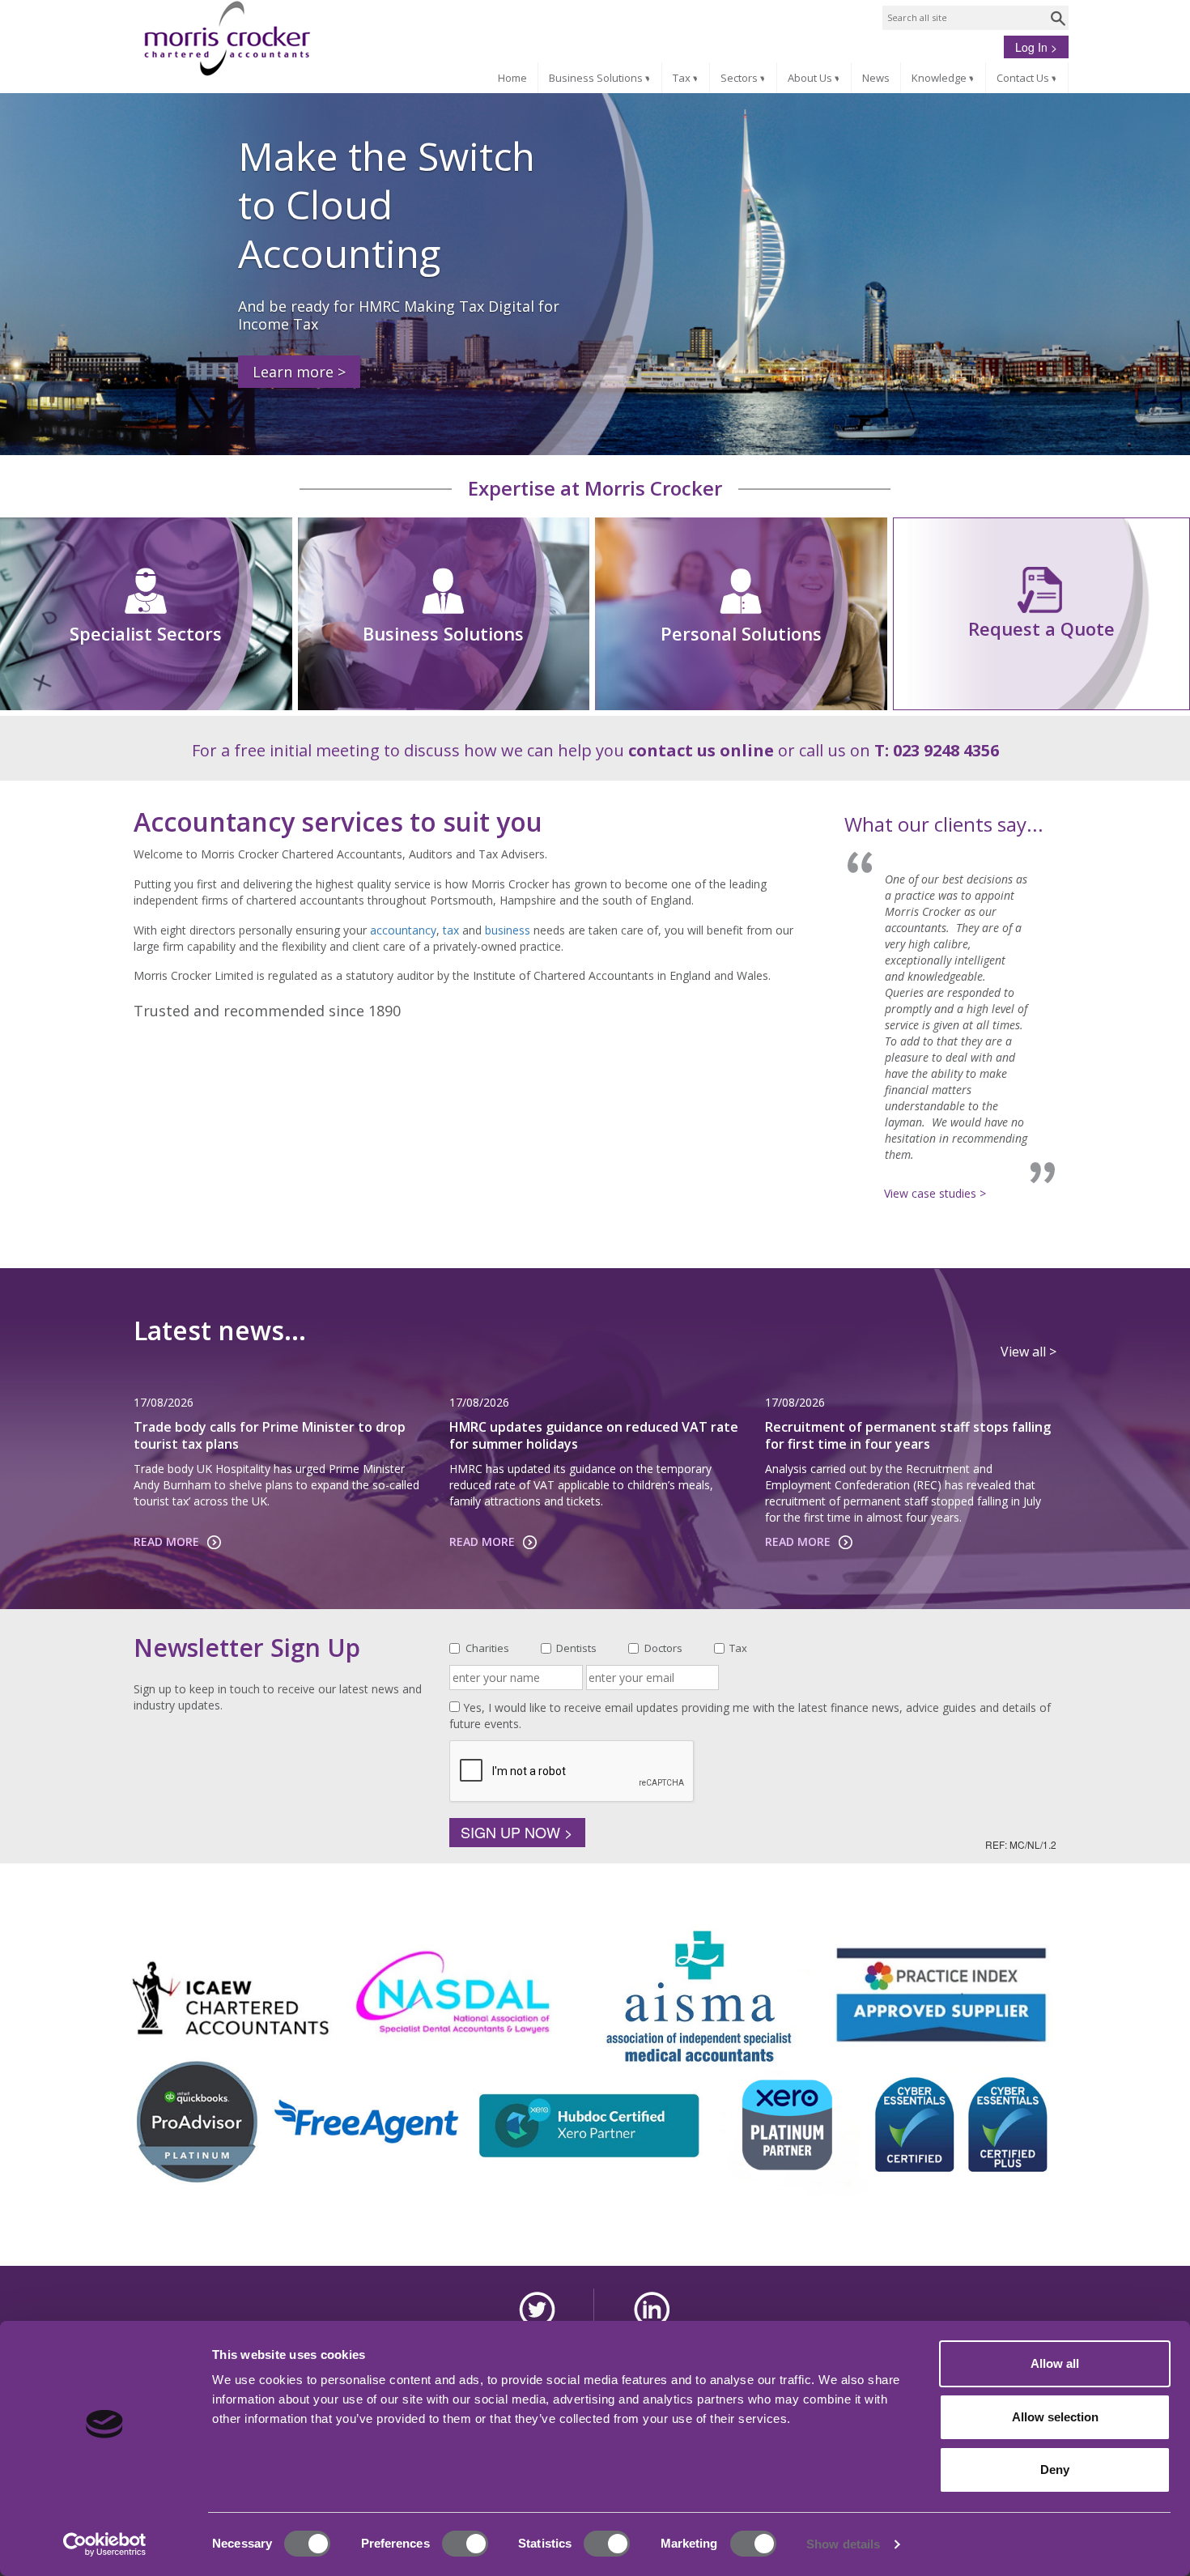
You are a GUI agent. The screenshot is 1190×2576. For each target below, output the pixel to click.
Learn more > (299, 372)
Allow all (1055, 2363)
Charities (487, 1648)
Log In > (1036, 47)
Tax (687, 78)
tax (451, 930)
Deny (1055, 2470)
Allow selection (1055, 2417)
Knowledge (945, 78)
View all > (1028, 1352)
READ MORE (166, 1541)
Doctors (663, 1648)
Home (512, 78)
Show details (843, 2544)
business (508, 930)
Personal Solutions (741, 633)
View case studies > (935, 1193)
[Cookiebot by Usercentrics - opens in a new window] (105, 2544)
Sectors (745, 78)
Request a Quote (1041, 628)
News (876, 78)
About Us (816, 78)
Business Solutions (601, 78)
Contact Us (1028, 78)
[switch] (465, 2544)
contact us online (701, 750)
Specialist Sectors (146, 633)
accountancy (403, 930)
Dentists (576, 1648)
